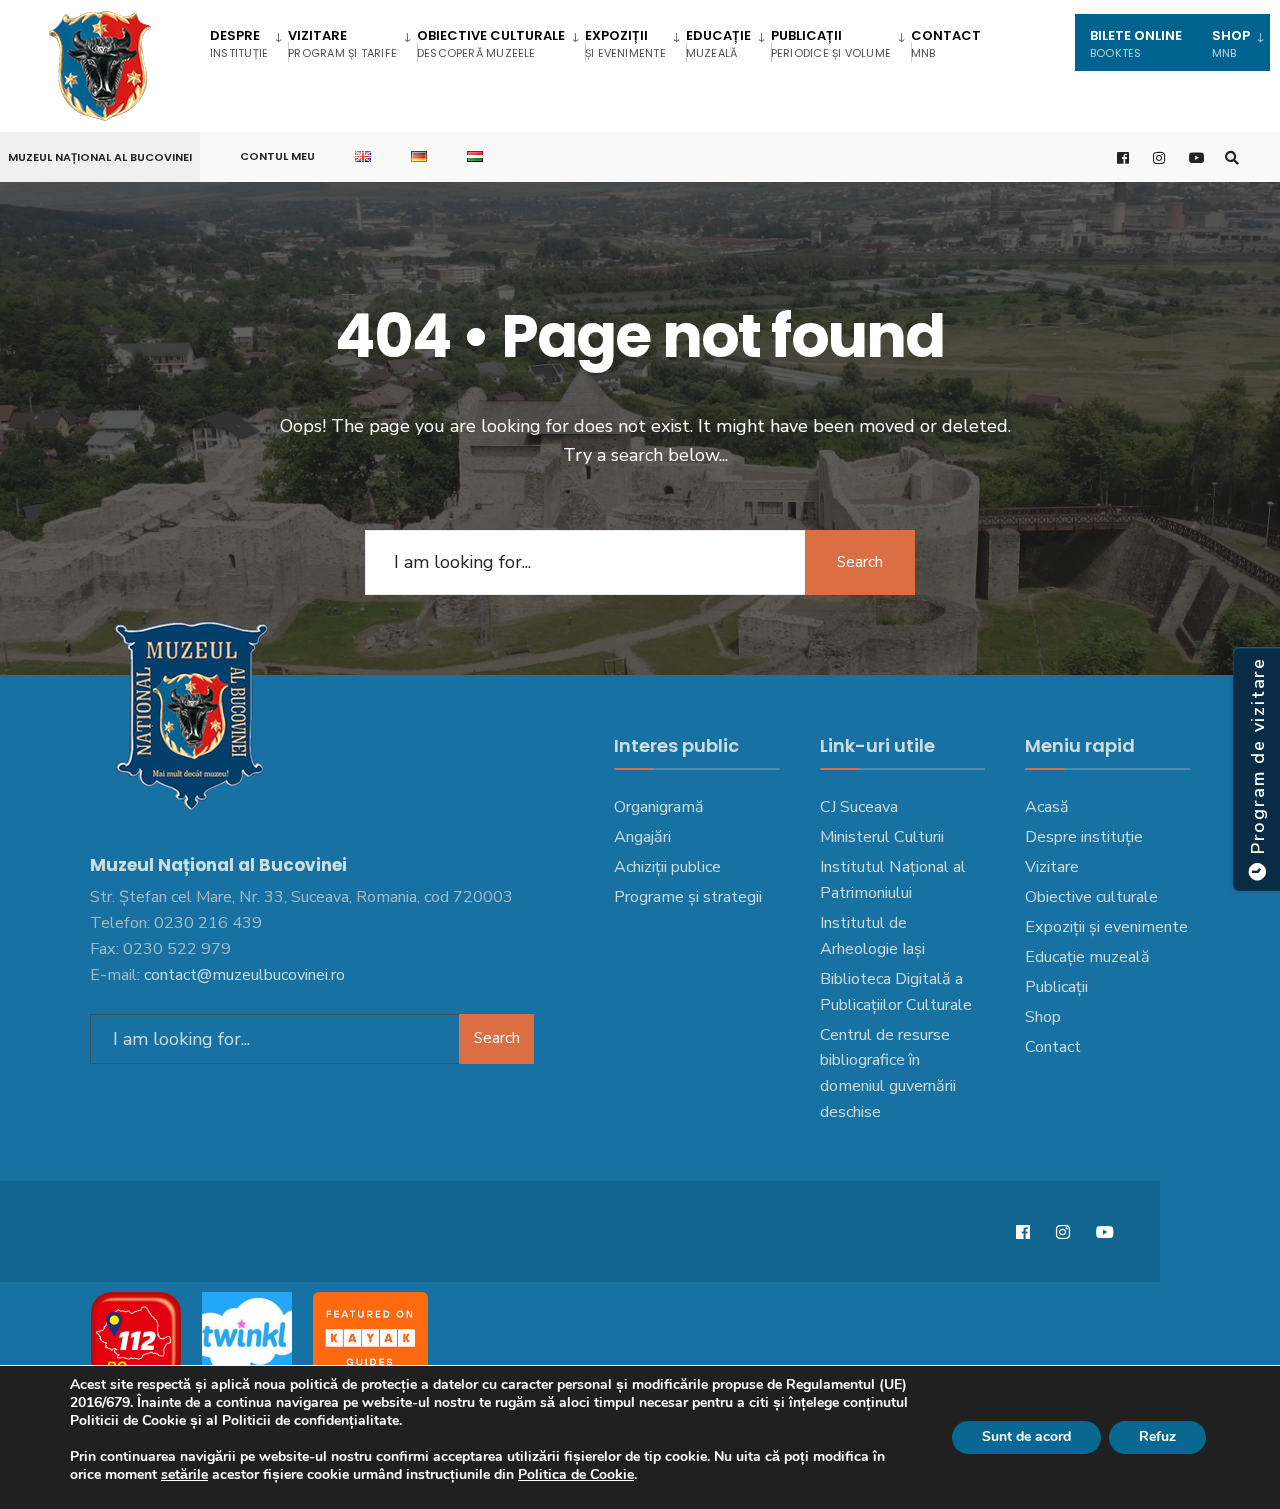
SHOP (1231, 43)
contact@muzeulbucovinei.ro (244, 975)
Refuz (1157, 1436)
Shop (1043, 1017)
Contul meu (277, 156)
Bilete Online (1136, 43)
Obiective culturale (491, 43)
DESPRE (239, 43)
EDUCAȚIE (718, 43)
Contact (946, 43)
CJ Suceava (859, 807)
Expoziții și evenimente (1106, 927)
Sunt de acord (1026, 1436)
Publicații (831, 43)
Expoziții (625, 43)
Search (860, 562)
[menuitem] (249, 42)
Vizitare (342, 43)
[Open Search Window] (1232, 157)
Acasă (1047, 807)
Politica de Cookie (576, 1474)
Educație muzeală (1087, 957)
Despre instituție (1084, 837)
